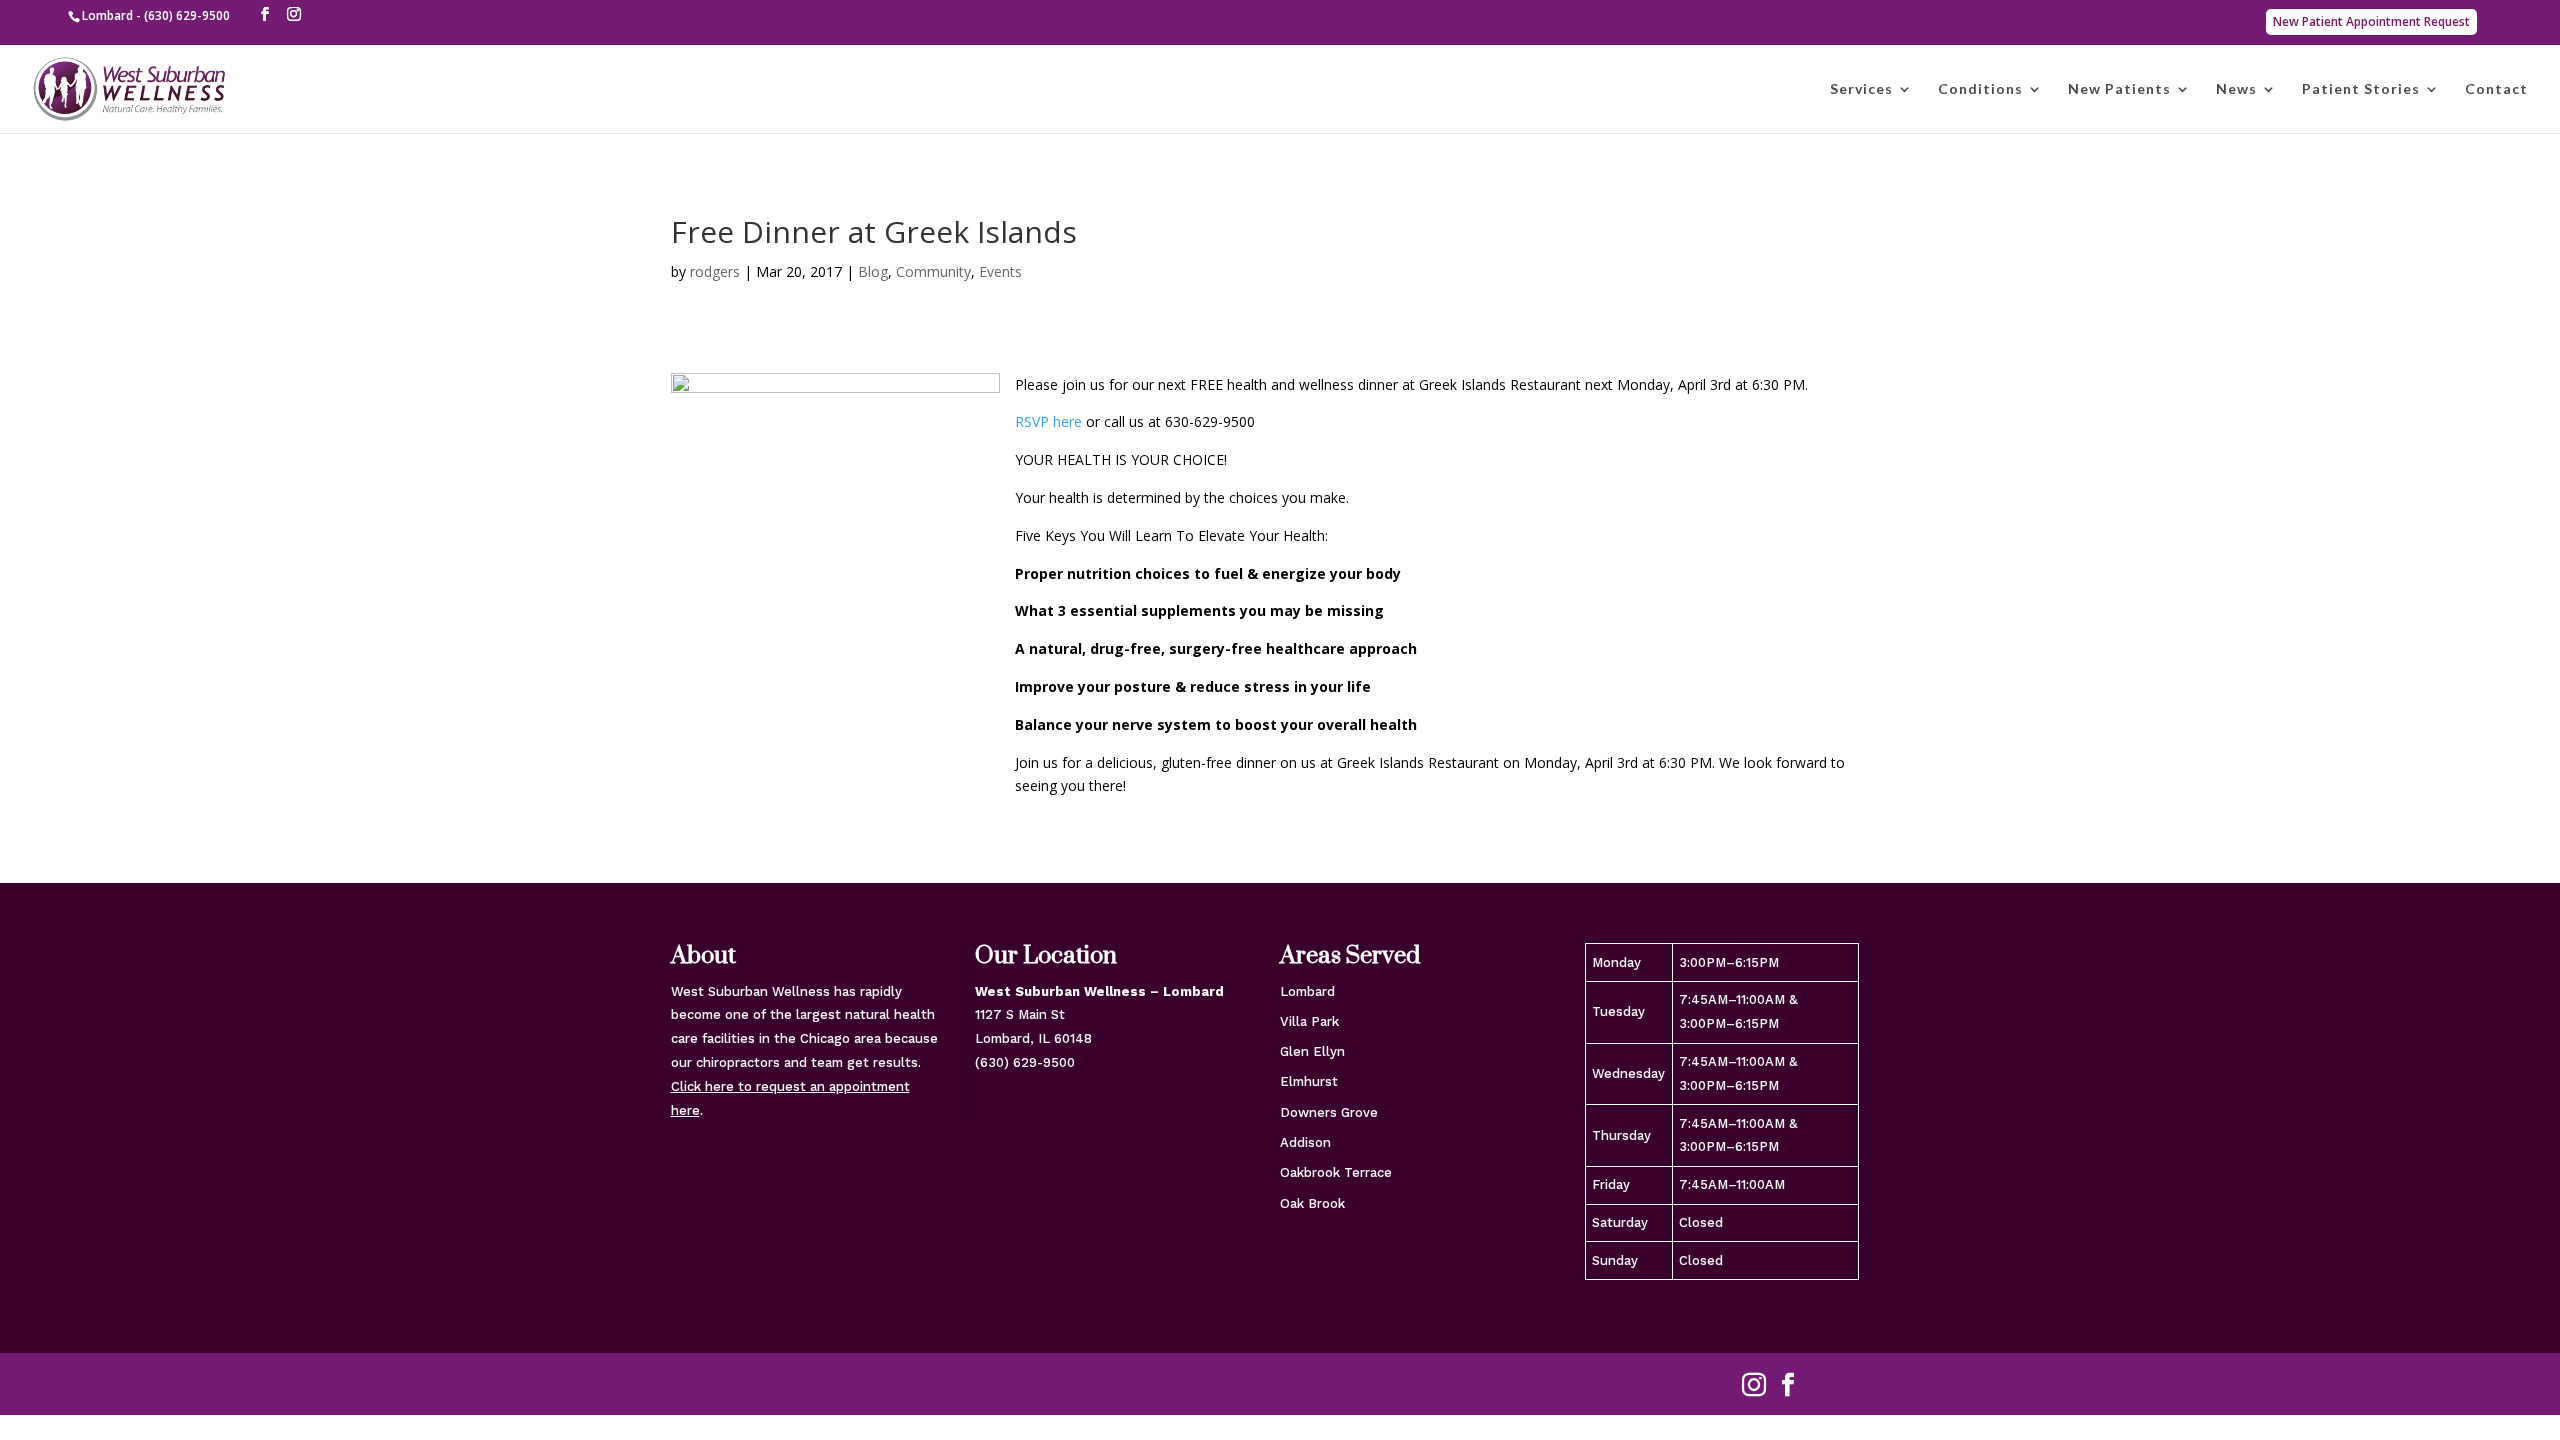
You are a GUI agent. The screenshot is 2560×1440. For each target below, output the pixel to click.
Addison (1305, 1142)
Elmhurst (1309, 1081)
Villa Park (1309, 1021)
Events (1000, 271)
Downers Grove (1329, 1112)
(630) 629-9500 (1025, 1062)
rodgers (715, 271)
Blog (873, 271)
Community (933, 271)
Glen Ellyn (1312, 1051)
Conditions (1980, 89)
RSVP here (1048, 421)
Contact (2496, 89)
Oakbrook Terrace (1336, 1172)
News (2236, 89)
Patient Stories (2361, 89)
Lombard (1307, 991)
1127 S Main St (1020, 1014)
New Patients (2119, 89)
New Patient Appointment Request (2371, 21)
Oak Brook (1312, 1203)
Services (1861, 89)
